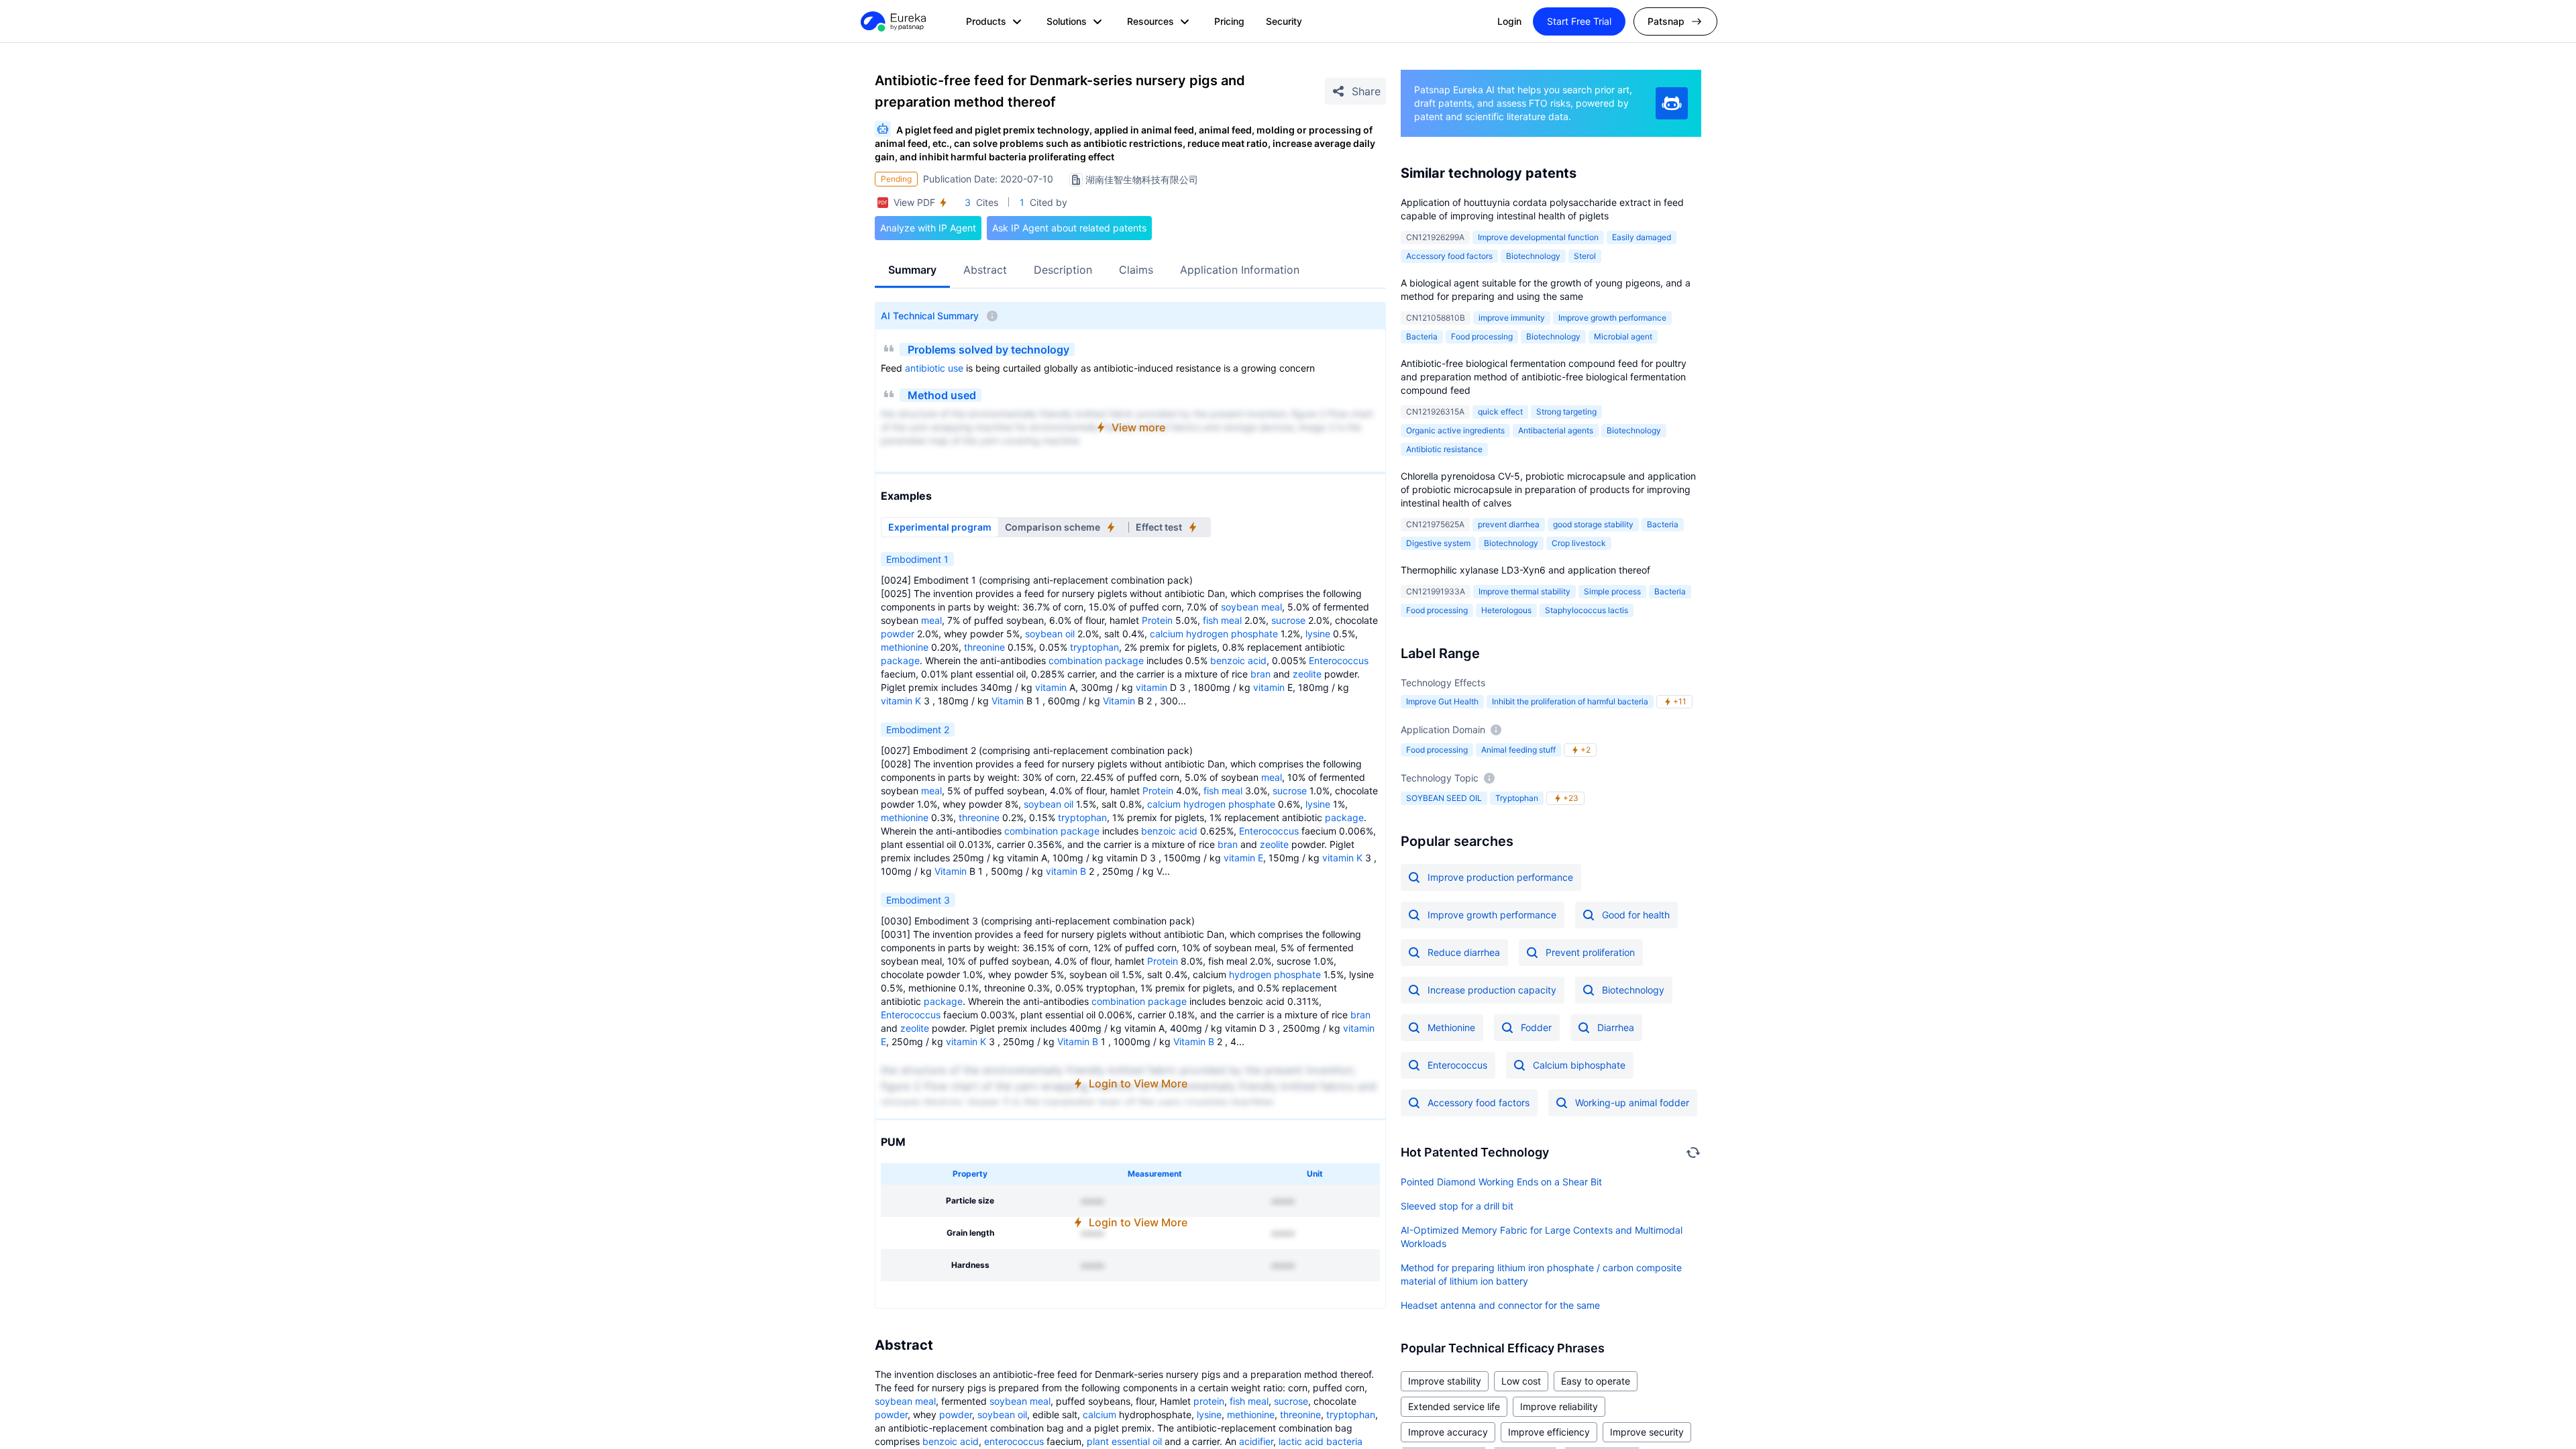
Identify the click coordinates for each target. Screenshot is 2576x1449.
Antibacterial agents (1556, 430)
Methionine (1451, 1027)
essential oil (1137, 1441)
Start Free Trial (1579, 21)
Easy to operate (1596, 1381)
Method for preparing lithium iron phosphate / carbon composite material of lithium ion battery (1541, 1274)
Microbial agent (1623, 336)
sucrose (1288, 620)
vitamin (1051, 687)
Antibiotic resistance (1444, 449)
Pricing (1229, 21)
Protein (1157, 620)
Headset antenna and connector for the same (1500, 1305)
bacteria (1344, 1441)
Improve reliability (1559, 1406)
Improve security (1647, 1432)
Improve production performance (1500, 877)
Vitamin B (1078, 1041)
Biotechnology (1533, 256)
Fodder (1536, 1027)
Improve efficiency (1549, 1432)
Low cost (1521, 1381)
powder (898, 634)
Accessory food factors (1449, 256)
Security (1284, 21)
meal (931, 620)
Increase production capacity (1492, 990)
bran (1260, 674)
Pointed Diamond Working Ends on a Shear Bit (1501, 1182)
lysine (1318, 634)
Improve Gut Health (1442, 701)
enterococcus (1014, 1441)
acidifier (1256, 1441)
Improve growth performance (1612, 318)
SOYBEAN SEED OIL (1444, 798)
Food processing (1482, 336)
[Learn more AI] (1672, 103)
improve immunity (1512, 318)
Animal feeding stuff (1518, 750)
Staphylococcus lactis (1587, 610)
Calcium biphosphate (1579, 1065)
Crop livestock (1579, 543)
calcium (1167, 634)
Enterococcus (1339, 660)
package (900, 660)
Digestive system (1438, 543)
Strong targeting (1566, 412)
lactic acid (1301, 1441)
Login (1509, 21)
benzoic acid (1238, 660)
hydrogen (1207, 634)
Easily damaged (1642, 237)
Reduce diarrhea (1464, 952)
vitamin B (1066, 871)
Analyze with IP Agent (928, 228)
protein (1209, 1401)
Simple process (1612, 591)
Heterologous (1506, 610)
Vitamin (1008, 701)
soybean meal (1251, 607)
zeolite (1307, 674)
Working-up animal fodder (1632, 1103)
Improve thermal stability (1524, 591)
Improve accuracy (1448, 1432)
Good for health (1636, 915)
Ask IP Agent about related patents (1069, 228)
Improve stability (1445, 1381)
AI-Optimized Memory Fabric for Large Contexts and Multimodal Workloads (1542, 1237)
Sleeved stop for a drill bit (1457, 1206)
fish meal (1222, 620)
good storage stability (1593, 524)
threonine (984, 647)
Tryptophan (1517, 798)
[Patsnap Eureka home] (892, 21)
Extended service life (1454, 1406)
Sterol (1585, 256)
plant (1098, 1441)
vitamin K (901, 701)
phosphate (1254, 634)
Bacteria (1422, 336)
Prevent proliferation (1590, 952)
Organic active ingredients (1455, 430)
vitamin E (1243, 858)
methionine (905, 647)
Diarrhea (1616, 1027)
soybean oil (1050, 634)
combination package (1096, 660)
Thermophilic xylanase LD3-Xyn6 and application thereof (1525, 570)
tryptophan (1094, 647)
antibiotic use (934, 368)
